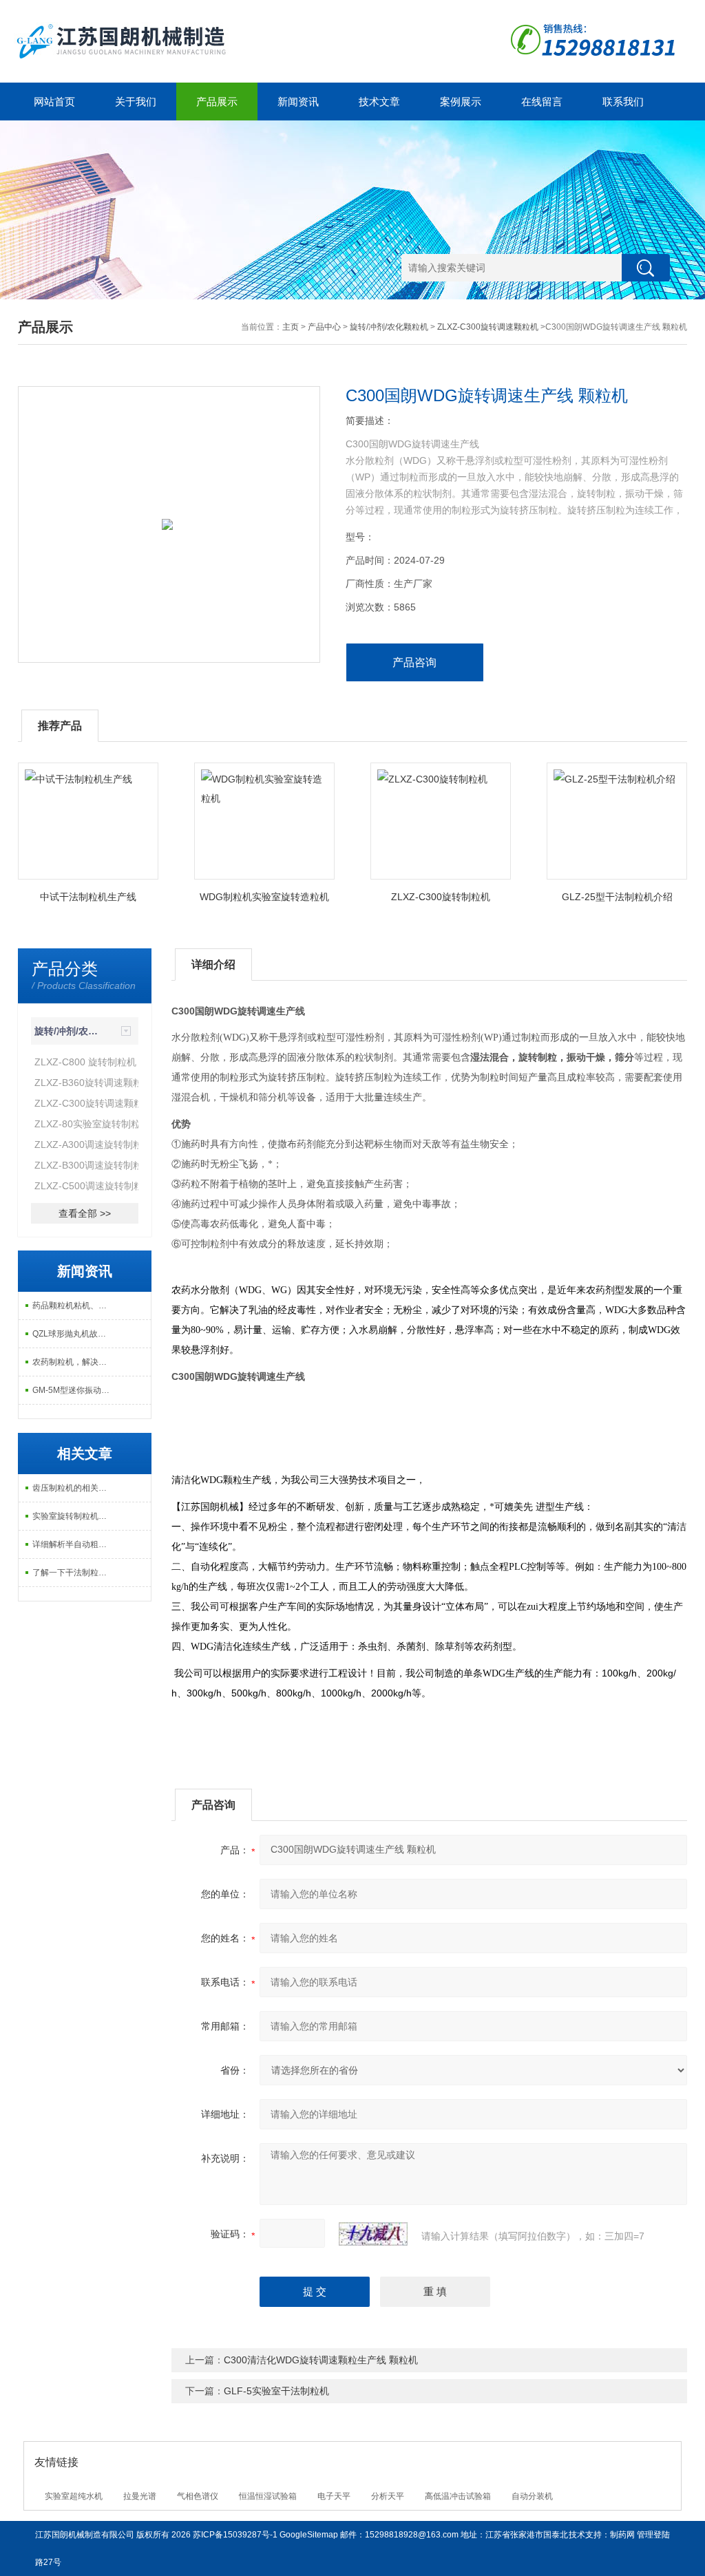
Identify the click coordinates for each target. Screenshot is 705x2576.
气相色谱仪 (198, 2496)
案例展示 (461, 102)
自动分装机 (532, 2496)
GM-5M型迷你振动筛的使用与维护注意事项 (73, 1390)
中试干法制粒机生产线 (88, 897)
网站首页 (54, 102)
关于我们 (136, 102)
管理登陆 (653, 2535)
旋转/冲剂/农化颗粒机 (389, 327)
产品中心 (324, 327)
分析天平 (388, 2496)
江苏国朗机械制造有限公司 (85, 2535)
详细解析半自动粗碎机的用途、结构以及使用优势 (73, 1544)
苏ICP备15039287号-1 (235, 2535)
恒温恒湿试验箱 (268, 2496)
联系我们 (623, 102)
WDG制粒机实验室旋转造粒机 (264, 897)
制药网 (622, 2535)
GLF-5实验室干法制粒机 (276, 2391)
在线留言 (542, 102)
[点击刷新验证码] (373, 2234)
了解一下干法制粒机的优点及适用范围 (73, 1573)
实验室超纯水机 (74, 2496)
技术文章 (379, 102)
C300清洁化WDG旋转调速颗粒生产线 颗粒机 (321, 2360)
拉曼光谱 (140, 2496)
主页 (291, 327)
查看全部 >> (85, 1213)
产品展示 (217, 102)
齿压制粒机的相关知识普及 (73, 1488)
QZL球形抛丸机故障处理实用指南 (73, 1334)
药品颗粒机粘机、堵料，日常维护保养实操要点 (73, 1306)
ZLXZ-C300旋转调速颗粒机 (488, 327)
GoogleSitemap (309, 2535)
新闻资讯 (298, 102)
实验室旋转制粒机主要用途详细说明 (73, 1516)
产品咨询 (414, 662)
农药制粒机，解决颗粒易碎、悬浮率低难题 (73, 1362)
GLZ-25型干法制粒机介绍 (617, 897)
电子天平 (334, 2496)
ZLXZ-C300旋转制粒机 (441, 897)
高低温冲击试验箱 (458, 2496)
